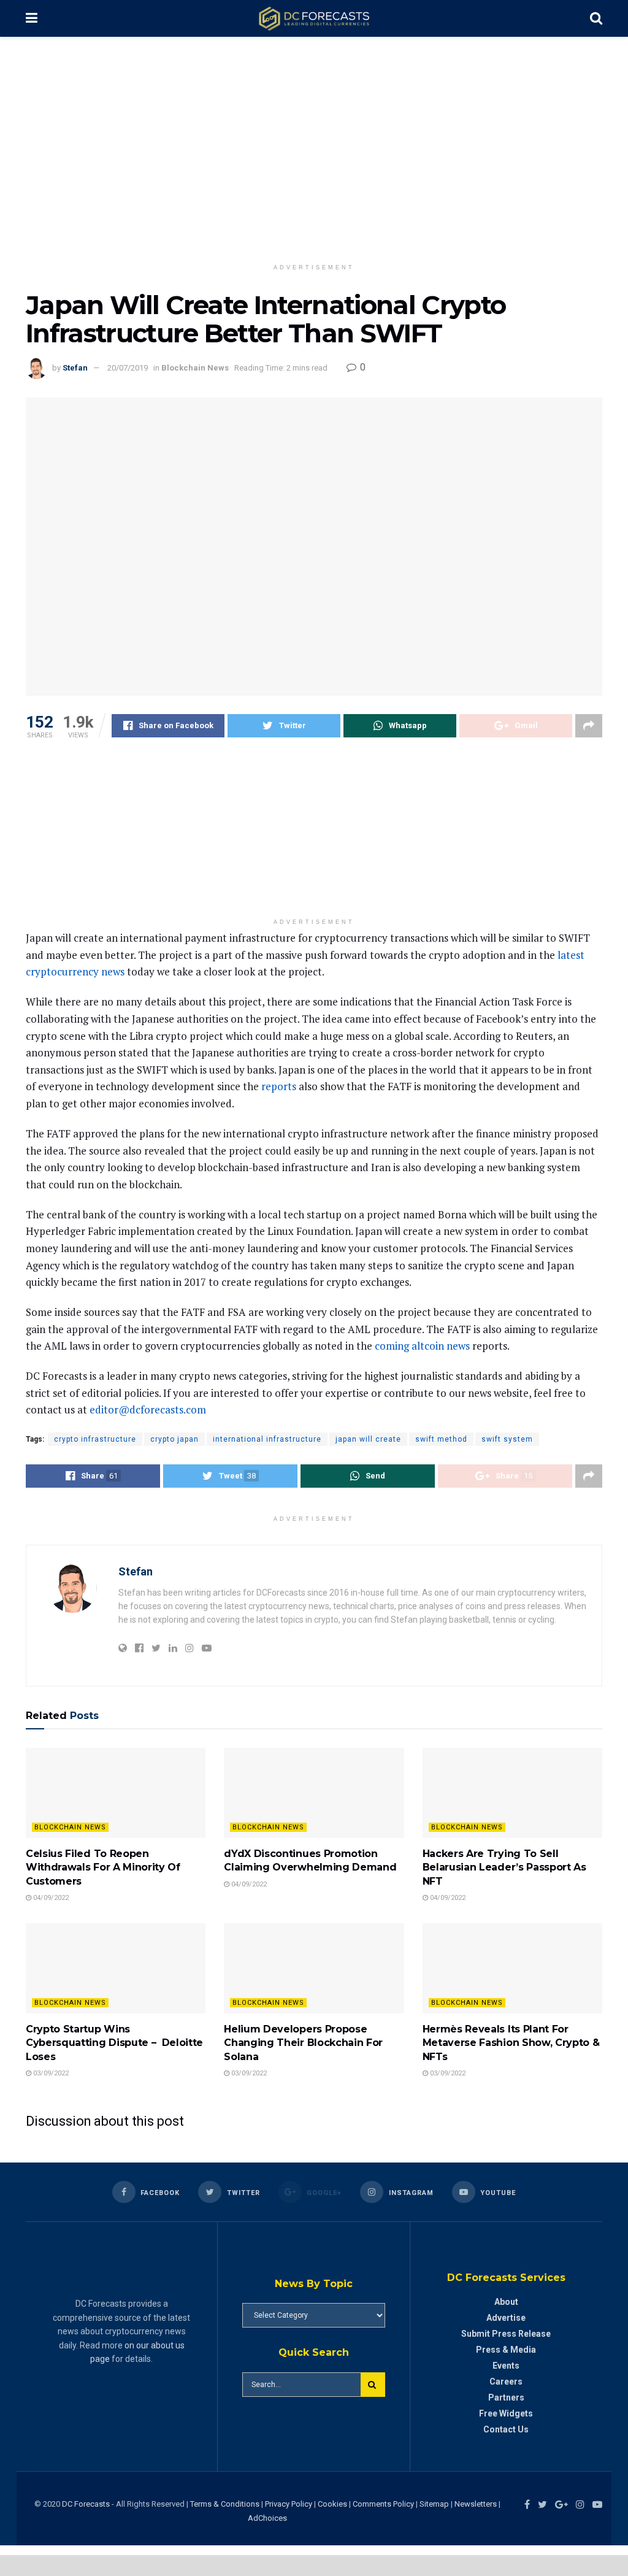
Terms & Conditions (226, 2504)
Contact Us (506, 2429)
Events (506, 2366)
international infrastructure (267, 1439)
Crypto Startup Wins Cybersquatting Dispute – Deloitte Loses (114, 2043)
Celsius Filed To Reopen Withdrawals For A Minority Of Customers (103, 1867)
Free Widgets (506, 2413)
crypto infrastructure (95, 1439)
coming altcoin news (422, 1346)
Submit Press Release (506, 2334)
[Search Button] (373, 2385)
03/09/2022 (50, 2073)
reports (279, 1086)
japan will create (368, 1439)
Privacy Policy (289, 2504)
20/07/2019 (128, 368)
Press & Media (506, 2350)
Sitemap (434, 2504)
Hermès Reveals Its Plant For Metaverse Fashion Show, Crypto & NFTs (511, 2043)
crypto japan (174, 1439)
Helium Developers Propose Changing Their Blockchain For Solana (303, 2043)
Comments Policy (383, 2504)
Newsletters (476, 2504)
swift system (507, 1439)
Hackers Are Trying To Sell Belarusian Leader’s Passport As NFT (504, 1867)
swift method (441, 1439)
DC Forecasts (86, 2504)
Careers (506, 2382)
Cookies (332, 2504)
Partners (506, 2397)
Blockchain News (195, 368)
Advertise (506, 2318)
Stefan (75, 368)
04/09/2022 (50, 1898)
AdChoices (267, 2518)
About (506, 2302)
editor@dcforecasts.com (148, 1409)
